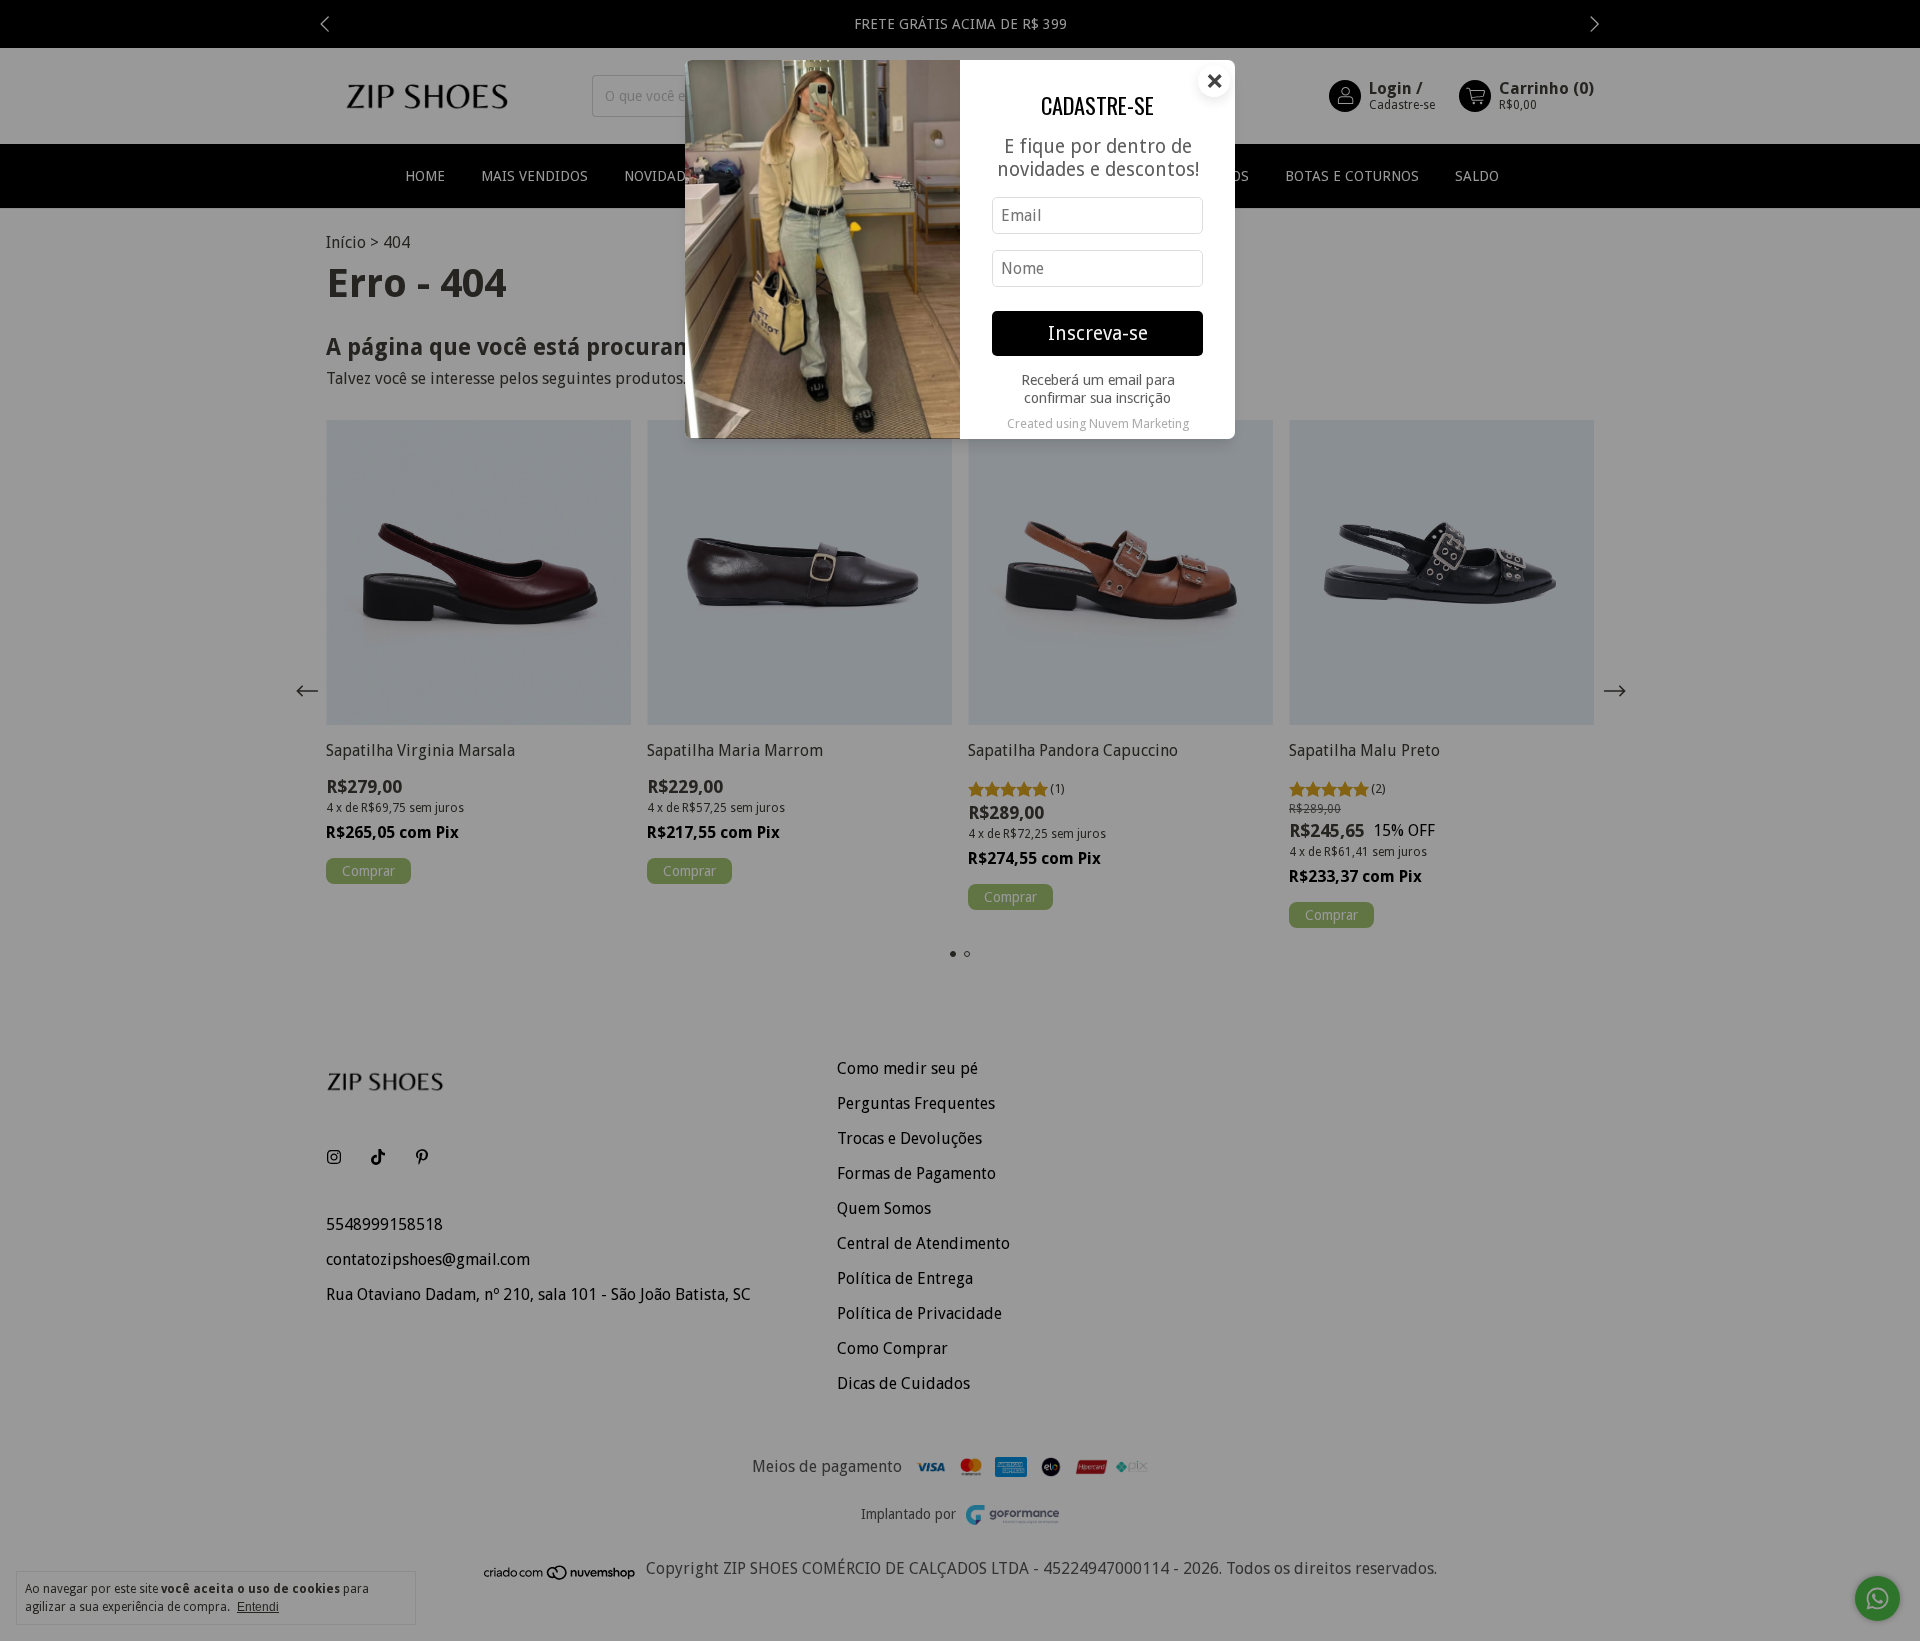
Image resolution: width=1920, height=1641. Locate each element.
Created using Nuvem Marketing (1098, 423)
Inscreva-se (1098, 333)
